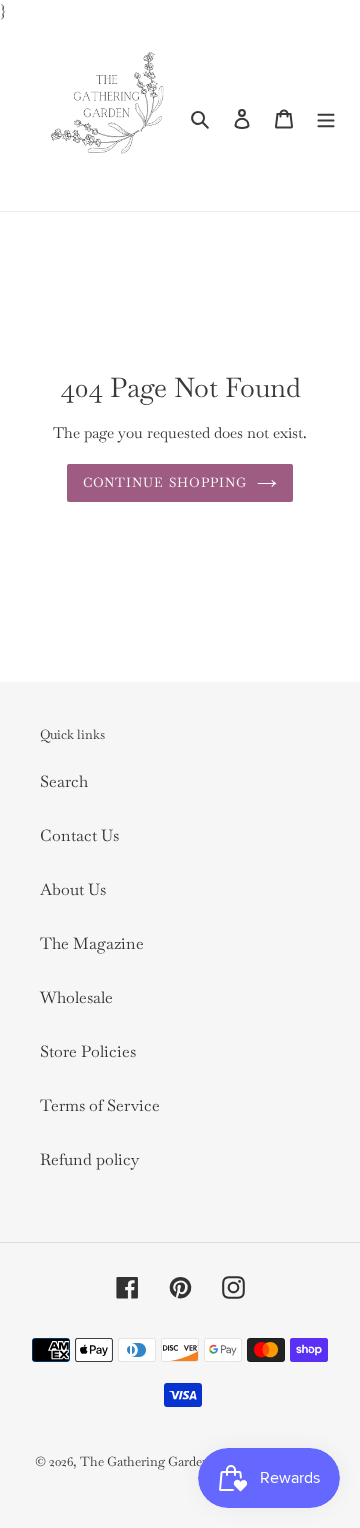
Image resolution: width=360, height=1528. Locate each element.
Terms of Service (100, 1105)
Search (64, 781)
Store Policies (88, 1051)
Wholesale (76, 997)
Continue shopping (165, 482)
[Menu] (326, 118)
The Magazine (92, 943)
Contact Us (79, 835)
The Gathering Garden (146, 1461)
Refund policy (89, 1159)
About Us (73, 889)
